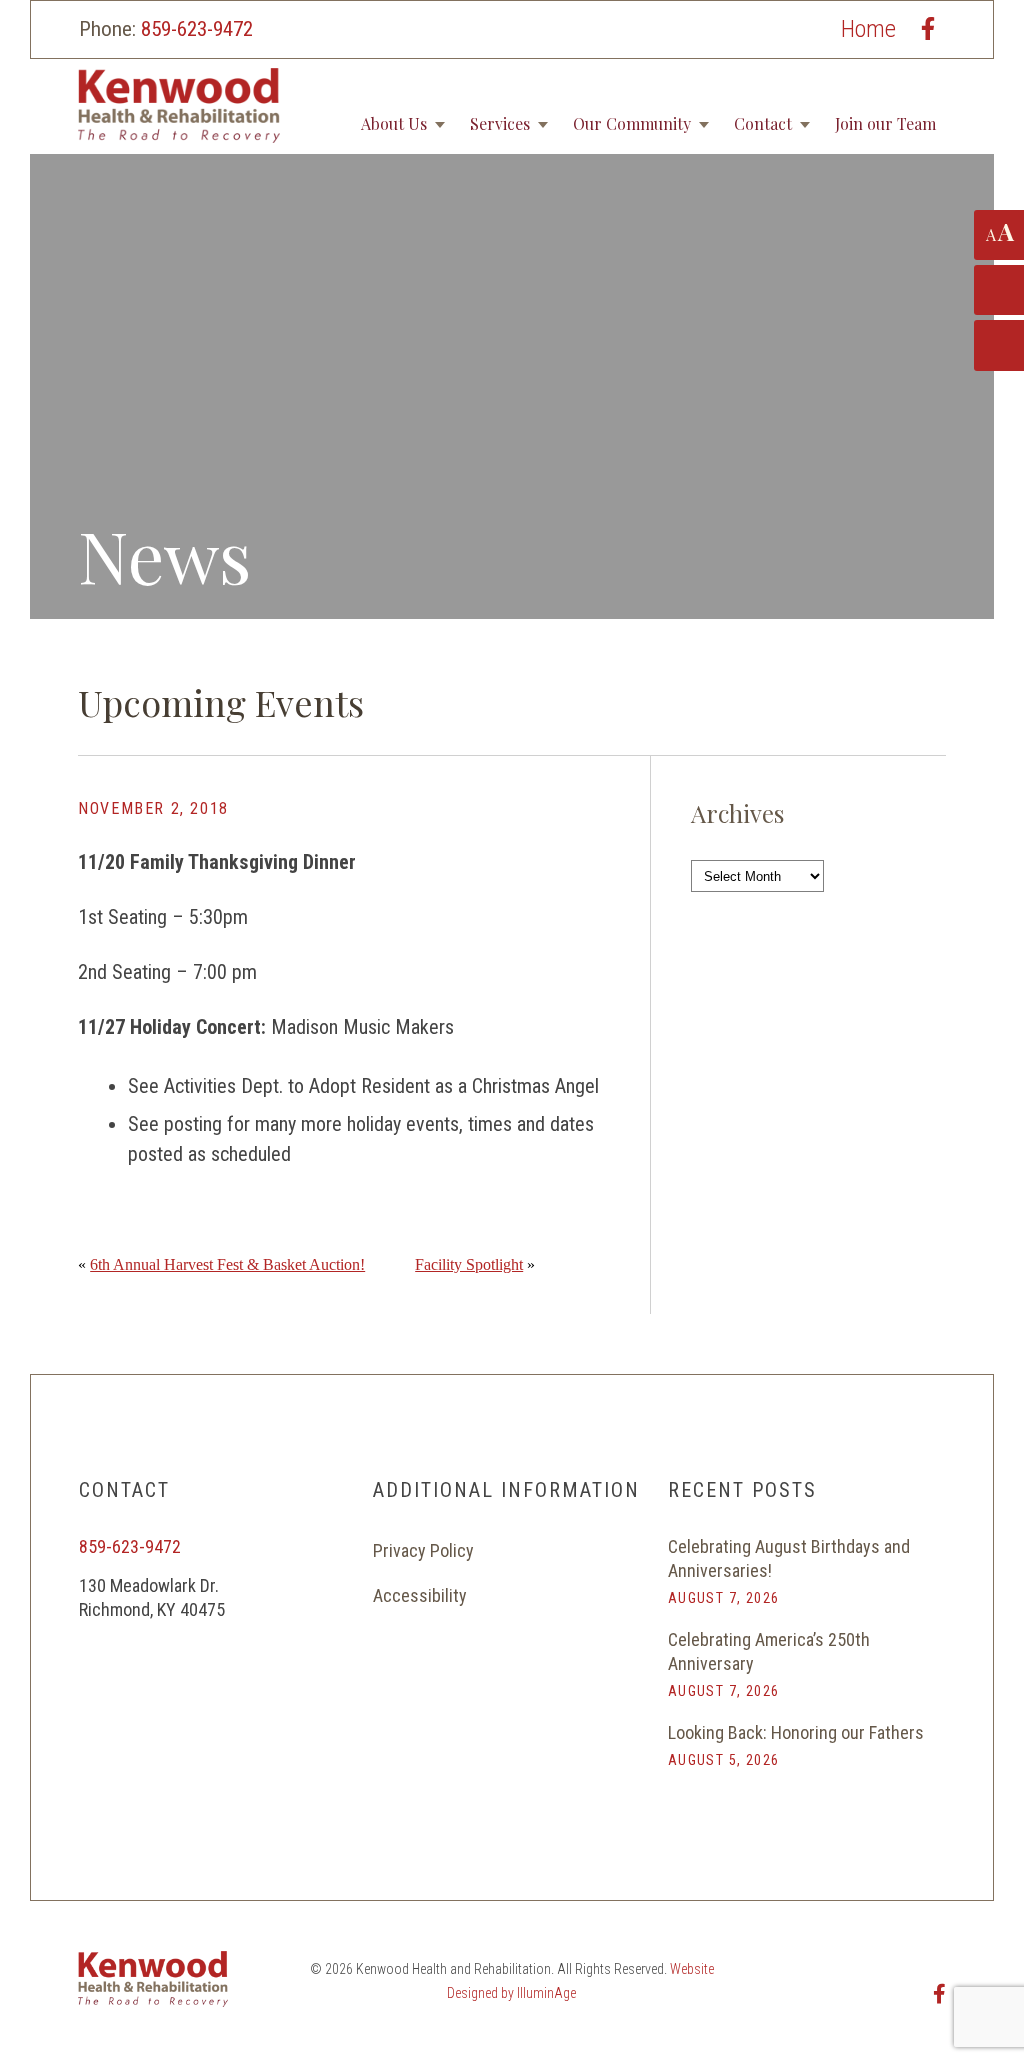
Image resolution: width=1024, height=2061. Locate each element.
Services (500, 123)
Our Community (632, 123)
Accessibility (420, 1595)
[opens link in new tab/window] (928, 28)
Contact (763, 123)
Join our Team (885, 123)
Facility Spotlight (469, 1264)
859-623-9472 (197, 29)
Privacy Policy (423, 1550)
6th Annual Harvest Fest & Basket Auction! (227, 1264)
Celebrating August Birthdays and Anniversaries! (789, 1558)
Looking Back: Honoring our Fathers (796, 1732)
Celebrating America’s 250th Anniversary (769, 1651)
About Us (394, 123)
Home (868, 29)
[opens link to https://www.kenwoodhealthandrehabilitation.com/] (252, 105)
